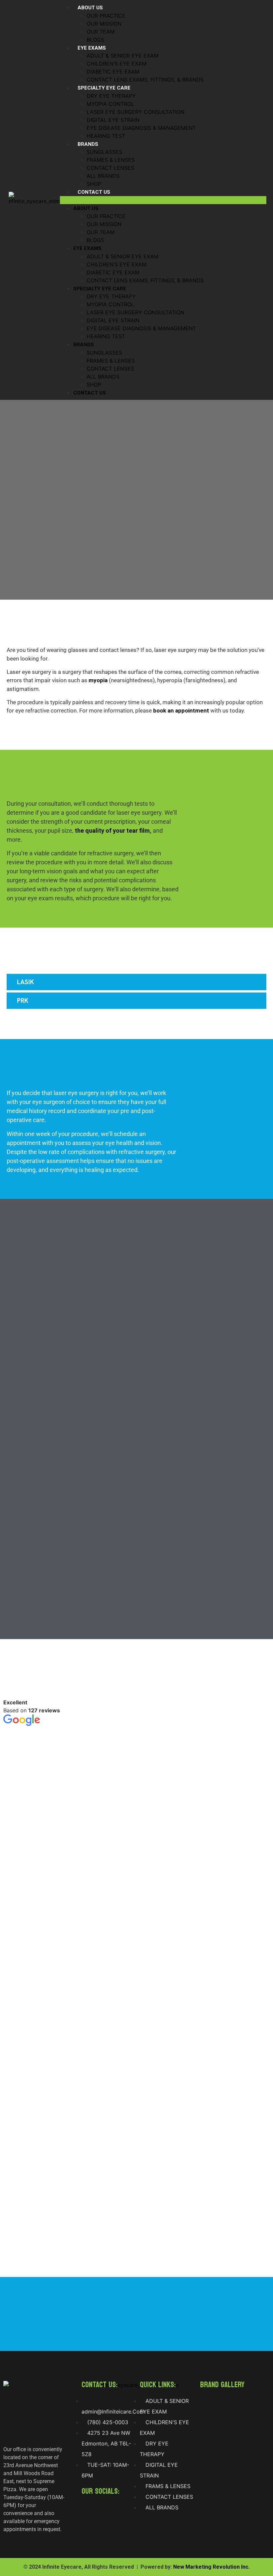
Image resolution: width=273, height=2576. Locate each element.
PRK (23, 1001)
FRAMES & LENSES (111, 160)
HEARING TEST (106, 136)
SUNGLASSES (104, 152)
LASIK (25, 982)
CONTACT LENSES (110, 168)
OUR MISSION (104, 24)
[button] (163, 200)
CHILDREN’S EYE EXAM (117, 64)
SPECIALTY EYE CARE (104, 88)
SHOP (94, 184)
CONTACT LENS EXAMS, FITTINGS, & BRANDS (145, 80)
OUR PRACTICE (106, 16)
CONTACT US (94, 192)
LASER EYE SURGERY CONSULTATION (136, 112)
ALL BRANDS (103, 176)
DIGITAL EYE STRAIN (113, 120)
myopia (98, 680)
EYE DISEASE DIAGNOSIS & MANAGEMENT (141, 128)
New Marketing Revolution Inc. (211, 2567)
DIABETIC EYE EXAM (113, 72)
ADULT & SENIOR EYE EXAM (123, 56)
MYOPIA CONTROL (110, 104)
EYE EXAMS (92, 48)
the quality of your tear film (112, 831)
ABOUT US (90, 8)
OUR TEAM (101, 32)
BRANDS (88, 144)
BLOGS (95, 40)
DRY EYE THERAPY (111, 96)
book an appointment (181, 711)
